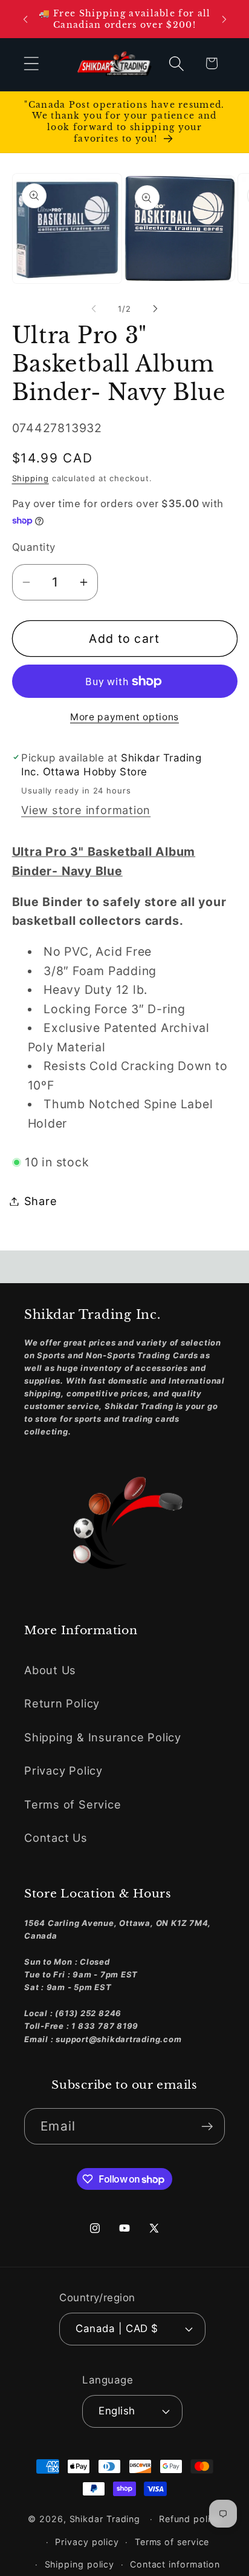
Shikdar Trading (105, 2519)
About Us (50, 1670)
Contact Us (56, 1838)
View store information (86, 810)
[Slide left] (94, 309)
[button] (31, 63)
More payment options (124, 717)
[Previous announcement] (25, 19)
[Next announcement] (224, 19)
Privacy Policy (63, 1770)
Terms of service (172, 2542)
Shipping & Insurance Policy (103, 1737)
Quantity (34, 547)
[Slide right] (155, 309)
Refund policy (190, 2519)
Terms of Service (73, 1804)
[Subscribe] (207, 2127)
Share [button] (41, 1201)
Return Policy (62, 1703)
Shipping (31, 478)
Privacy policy (87, 2542)
